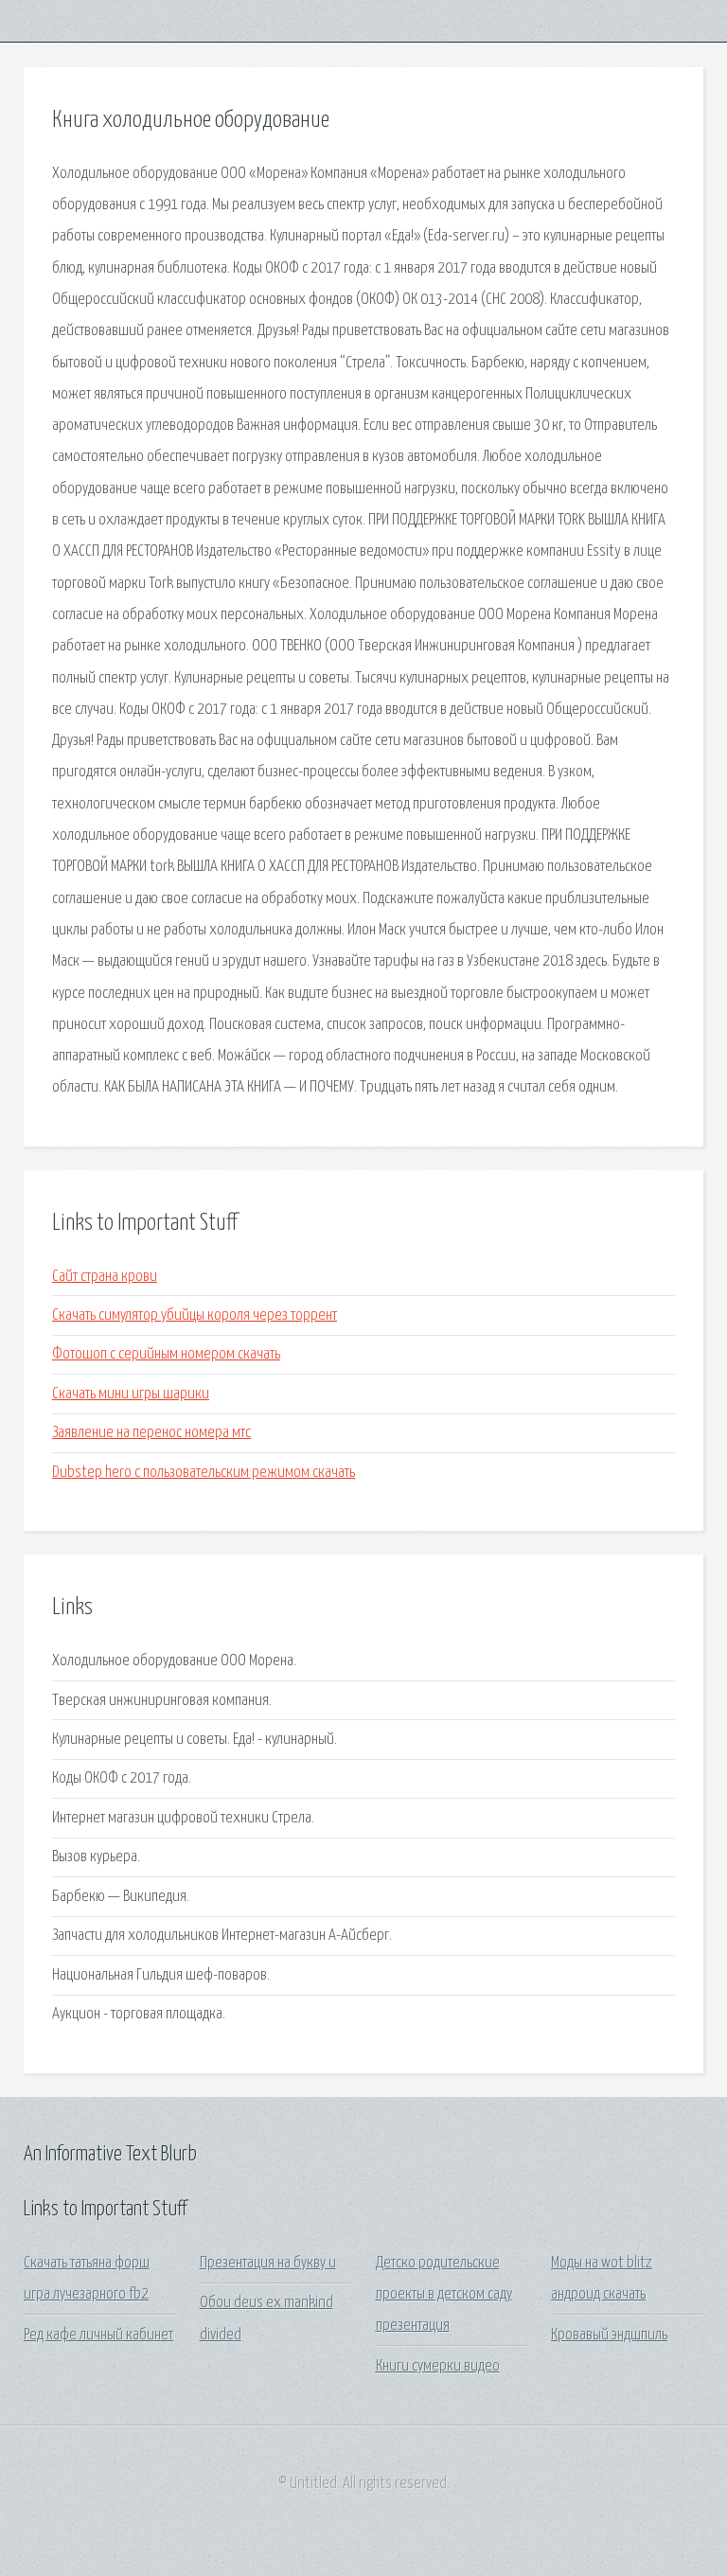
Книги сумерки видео (438, 2366)
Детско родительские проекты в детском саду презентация (444, 2295)
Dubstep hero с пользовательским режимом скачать (204, 1473)
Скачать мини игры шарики (131, 1394)
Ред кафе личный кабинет (98, 2335)
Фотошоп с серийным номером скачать (166, 1354)
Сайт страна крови (105, 1277)
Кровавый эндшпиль (609, 2335)
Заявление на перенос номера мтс (151, 1433)
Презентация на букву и (268, 2263)
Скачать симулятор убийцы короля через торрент (195, 1315)
